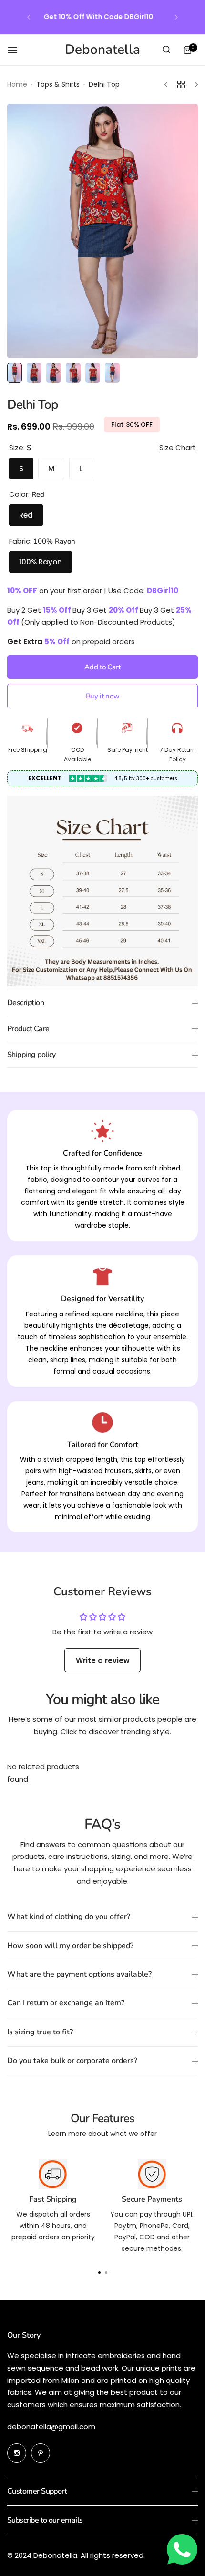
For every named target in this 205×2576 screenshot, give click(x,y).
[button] (29, 17)
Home (17, 84)
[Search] (166, 50)
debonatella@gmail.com (51, 2427)
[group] (102, 231)
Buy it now (102, 696)
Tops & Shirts (58, 84)
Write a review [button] (103, 1660)
